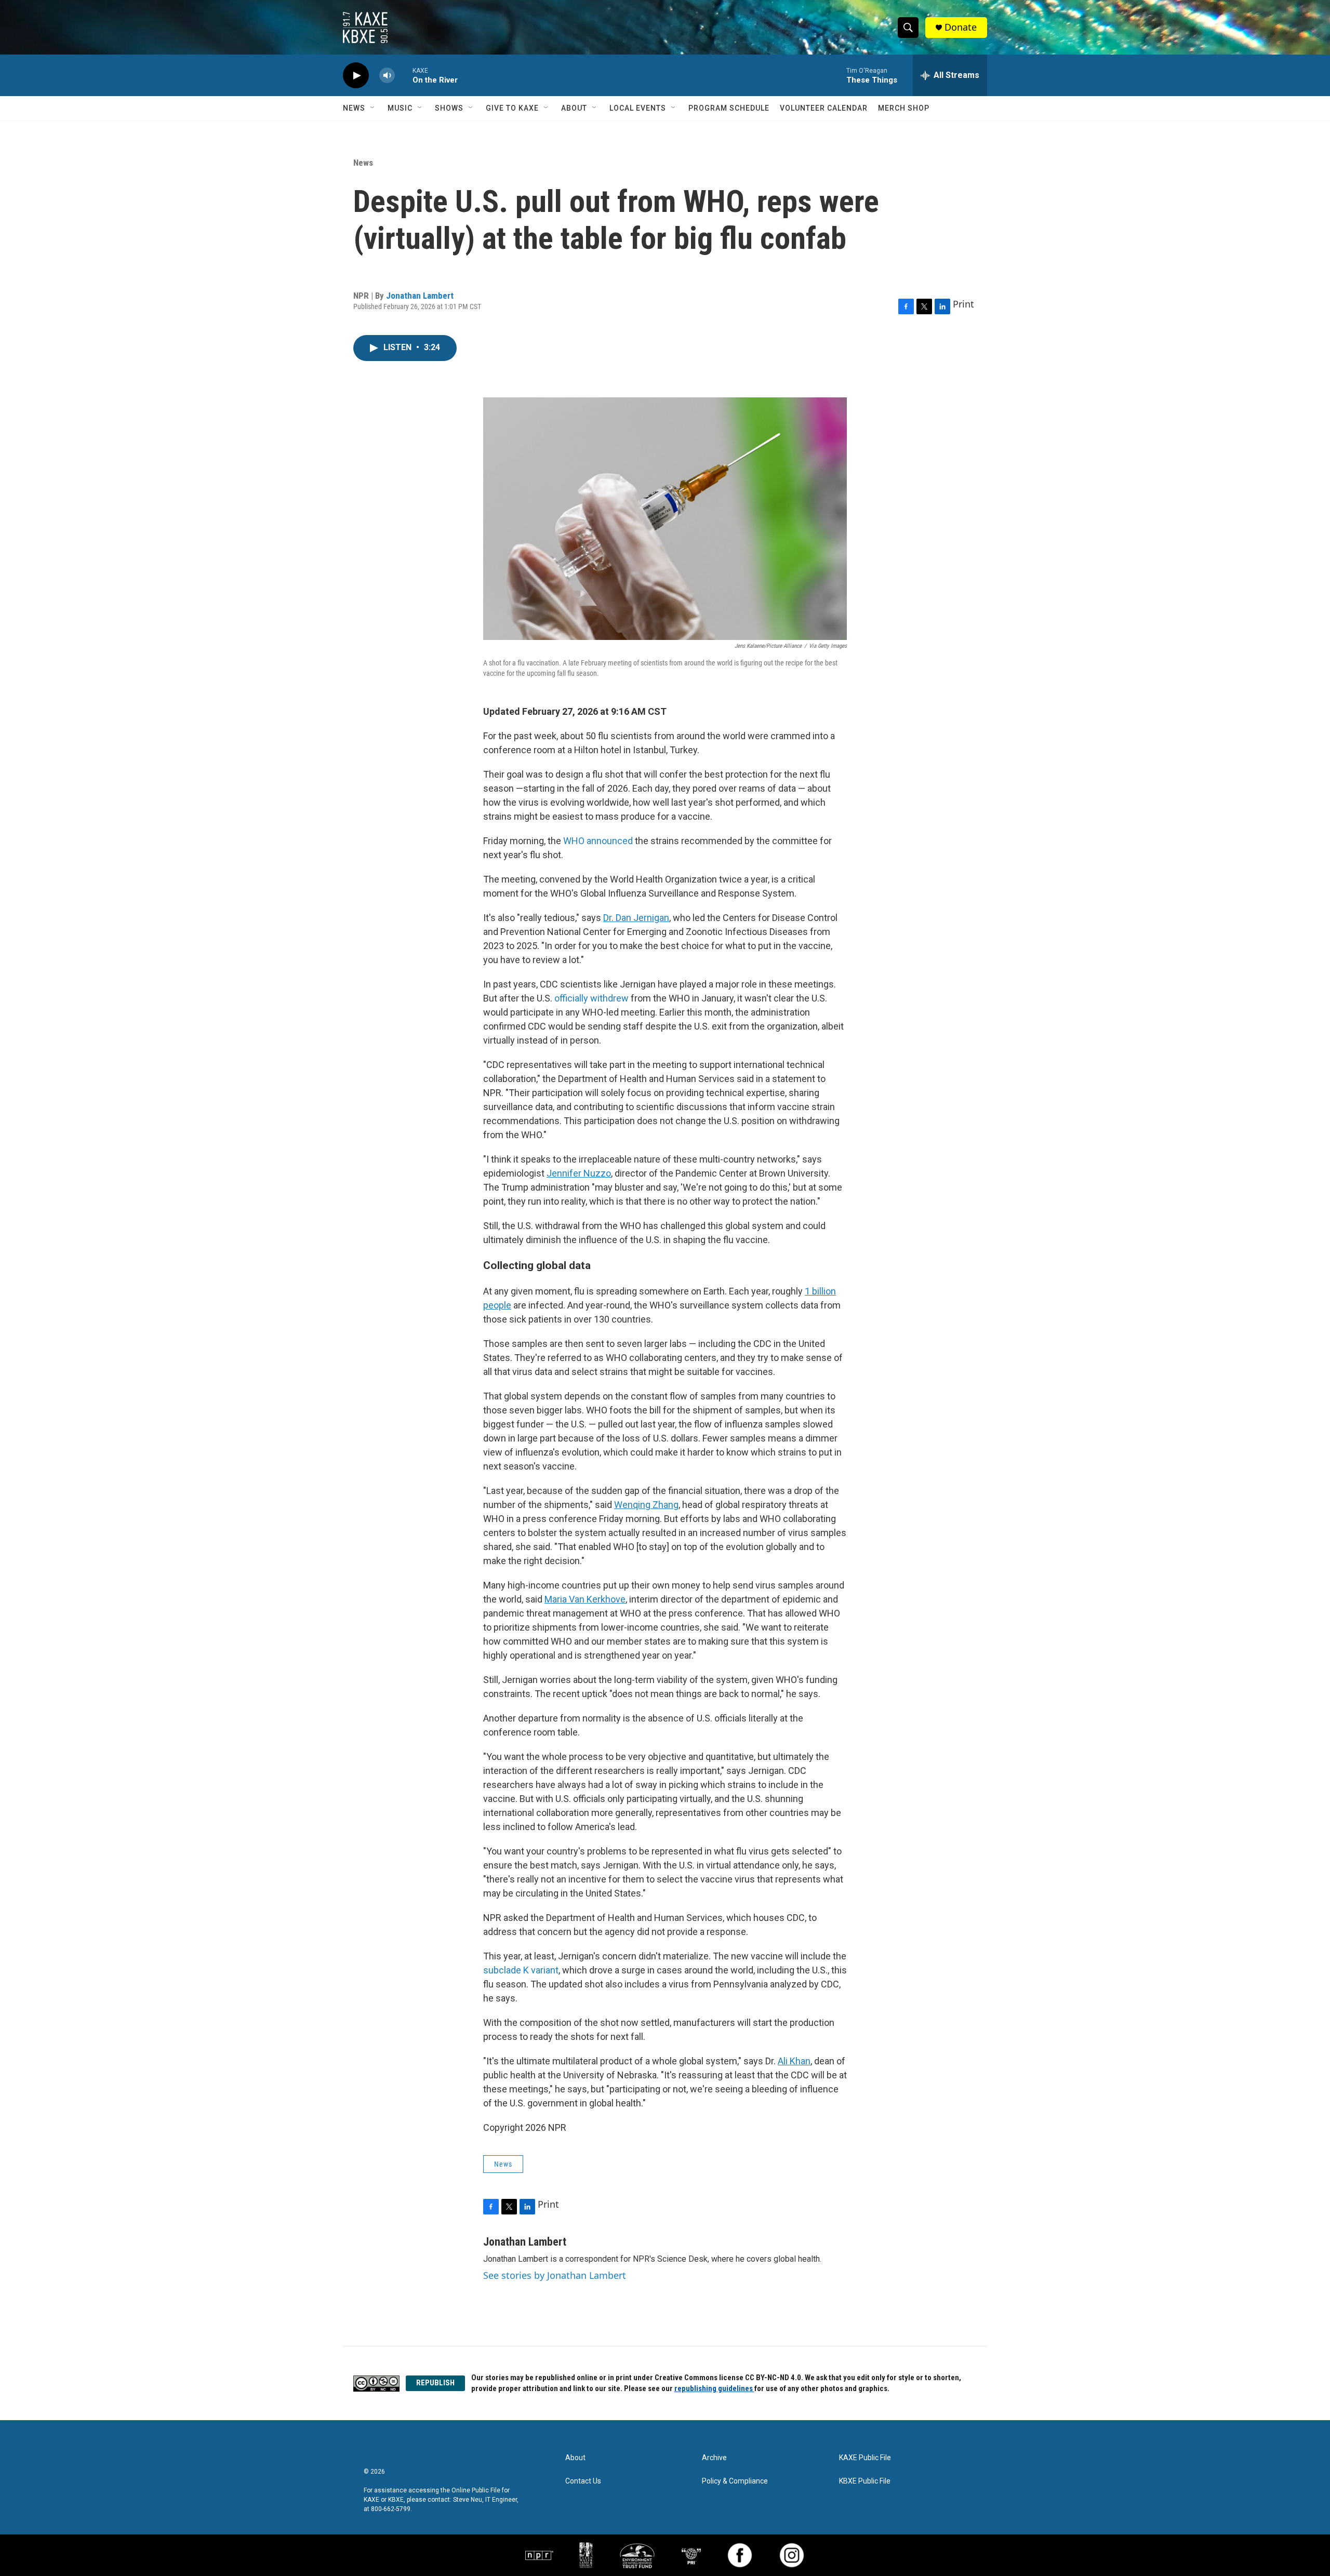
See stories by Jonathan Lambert (555, 2275)
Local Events (638, 108)
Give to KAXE (512, 108)
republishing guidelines (714, 2388)
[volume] (387, 76)
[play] (356, 76)
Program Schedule (729, 108)
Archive (714, 2458)
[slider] (404, 75)
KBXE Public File (865, 2481)
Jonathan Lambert (420, 296)
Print (963, 304)
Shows (449, 108)
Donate (961, 27)
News (354, 108)
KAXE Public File (865, 2458)
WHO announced (598, 841)
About (574, 108)
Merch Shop (904, 108)
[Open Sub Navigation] (373, 108)
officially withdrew (591, 998)
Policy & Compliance (735, 2481)
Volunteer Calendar (824, 108)
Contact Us (583, 2481)
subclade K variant (521, 1970)
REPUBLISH (435, 2383)
